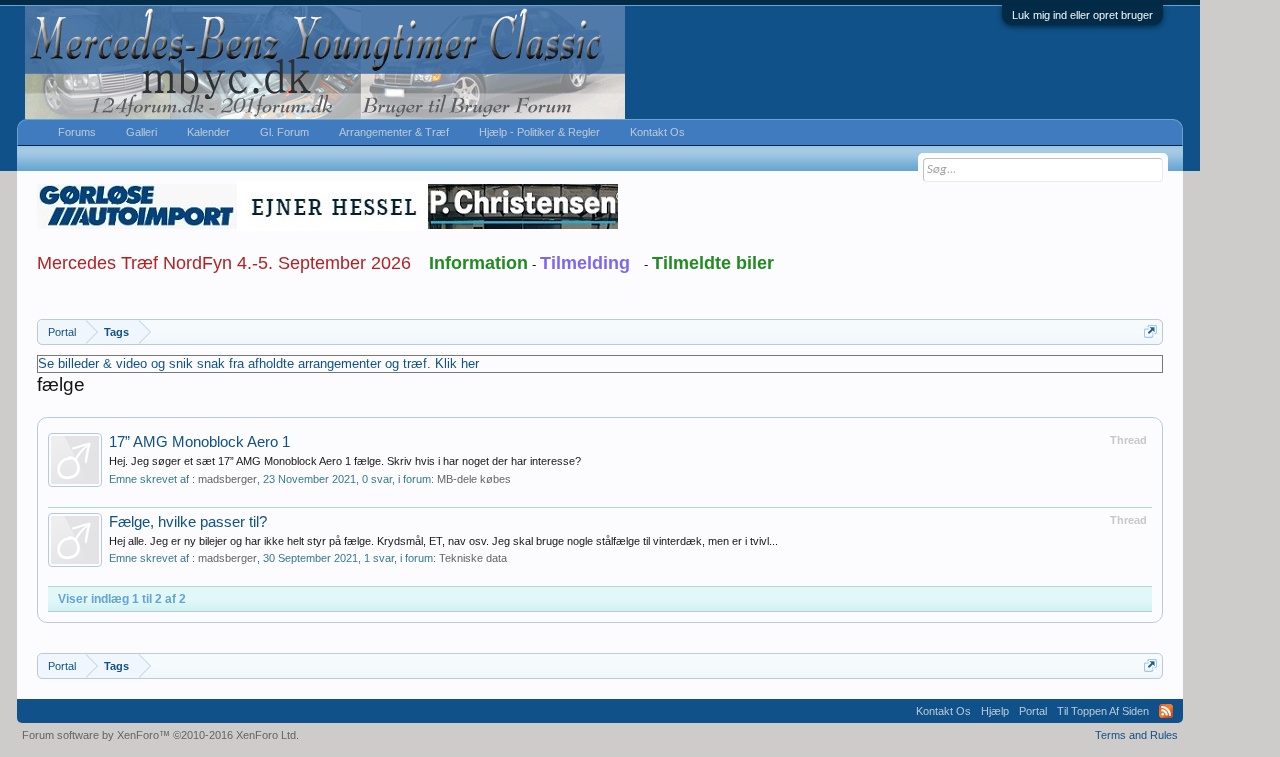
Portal (1033, 711)
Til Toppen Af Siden (1103, 711)
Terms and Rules (1136, 735)
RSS (1166, 711)
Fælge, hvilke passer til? (188, 522)
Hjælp (995, 711)
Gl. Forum (284, 132)
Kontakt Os (657, 132)
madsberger (227, 479)
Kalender (208, 132)
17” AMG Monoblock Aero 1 (199, 442)
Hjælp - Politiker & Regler (539, 132)
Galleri (141, 132)
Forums (77, 132)
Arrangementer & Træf (394, 132)
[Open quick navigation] (1150, 331)
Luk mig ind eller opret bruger (1082, 15)
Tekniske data (473, 558)
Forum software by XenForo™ (160, 735)
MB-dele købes (474, 479)
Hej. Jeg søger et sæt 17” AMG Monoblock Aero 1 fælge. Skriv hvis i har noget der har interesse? (345, 461)
